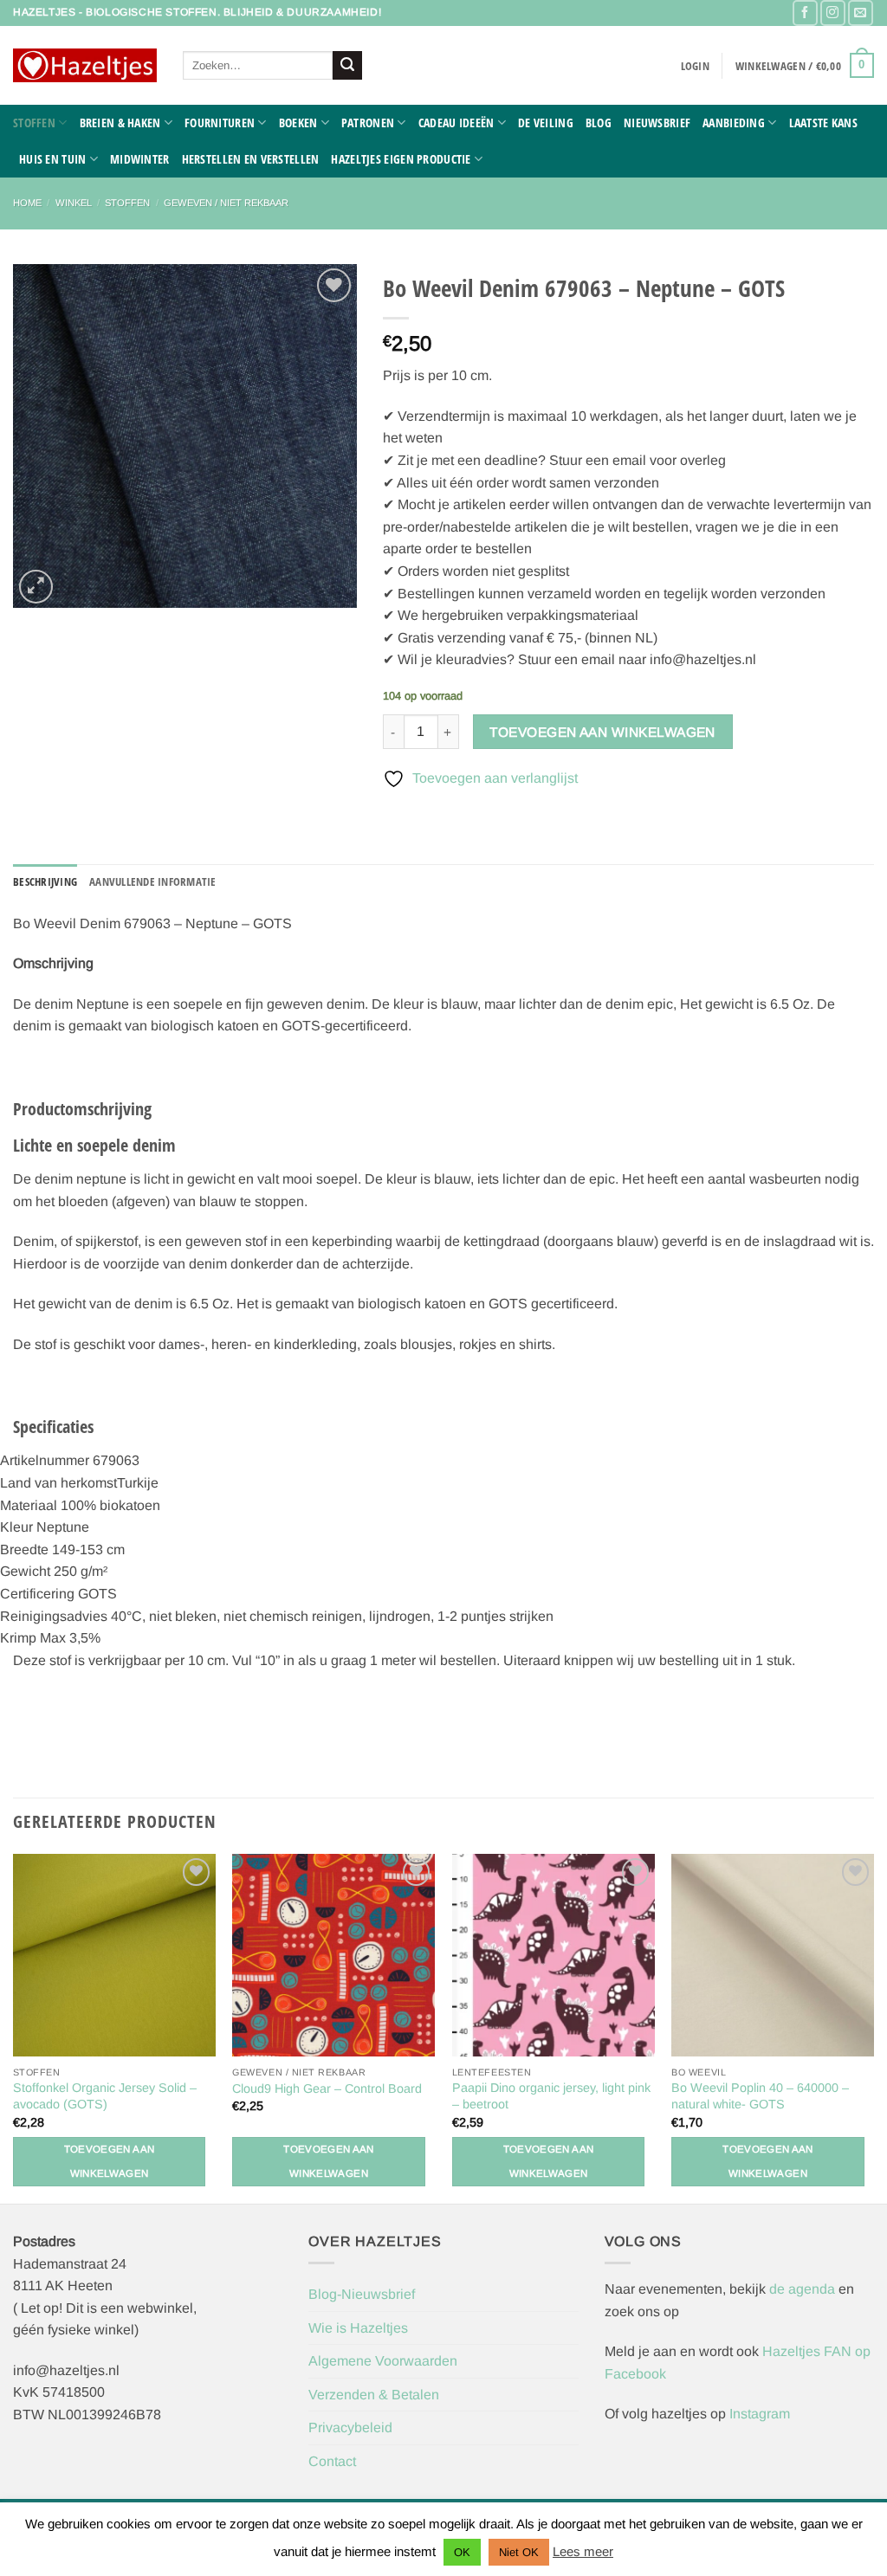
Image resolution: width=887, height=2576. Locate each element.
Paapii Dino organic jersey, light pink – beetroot (551, 2096)
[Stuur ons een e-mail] (861, 13)
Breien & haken (120, 123)
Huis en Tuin (52, 159)
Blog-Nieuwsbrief (362, 2294)
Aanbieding (734, 123)
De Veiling (546, 123)
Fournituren (220, 123)
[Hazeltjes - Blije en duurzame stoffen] (85, 66)
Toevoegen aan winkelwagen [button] (110, 2161)
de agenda (804, 2289)
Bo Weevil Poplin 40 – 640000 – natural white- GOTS (760, 2096)
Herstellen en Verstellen (251, 159)
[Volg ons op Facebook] (805, 13)
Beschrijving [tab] (45, 881)
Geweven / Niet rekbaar (226, 203)
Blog (599, 123)
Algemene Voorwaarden (383, 2361)
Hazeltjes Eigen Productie (401, 159)
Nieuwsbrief (657, 123)
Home (27, 203)
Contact (332, 2461)
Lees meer (583, 2551)
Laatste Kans (823, 123)
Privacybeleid (350, 2428)
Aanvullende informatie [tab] (153, 881)
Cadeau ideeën (456, 123)
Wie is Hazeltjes (358, 2328)
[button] (695, 66)
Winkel (74, 203)
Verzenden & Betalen (374, 2395)
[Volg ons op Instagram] (833, 13)
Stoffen (34, 123)
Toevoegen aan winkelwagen (602, 732)
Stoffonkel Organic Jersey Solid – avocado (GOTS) (105, 2096)
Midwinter (140, 159)
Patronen (368, 123)
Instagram (760, 2414)
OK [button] (462, 2552)
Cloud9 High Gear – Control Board (327, 2089)
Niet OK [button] (519, 2552)
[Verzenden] (347, 66)
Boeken (298, 123)
